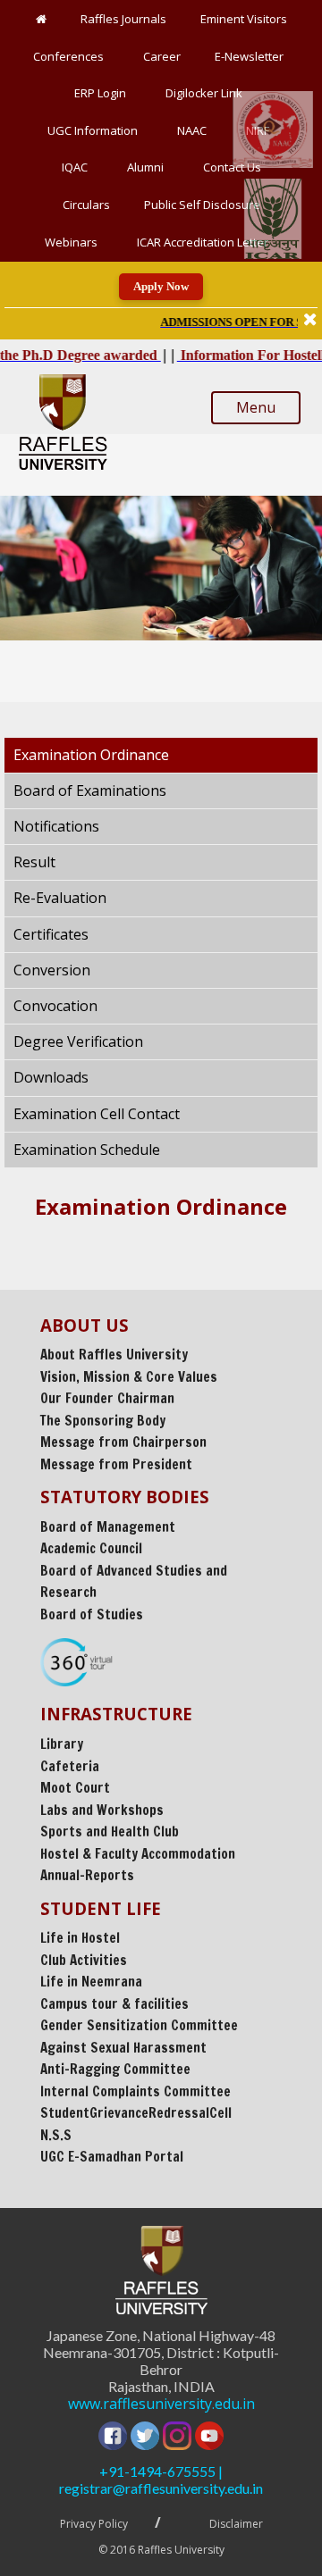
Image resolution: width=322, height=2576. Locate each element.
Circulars (86, 205)
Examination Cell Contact (97, 1114)
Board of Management (108, 1527)
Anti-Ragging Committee (115, 2069)
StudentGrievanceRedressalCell (136, 2113)
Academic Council (91, 1548)
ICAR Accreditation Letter (203, 242)
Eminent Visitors (244, 19)
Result (34, 862)
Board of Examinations (90, 790)
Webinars (74, 242)
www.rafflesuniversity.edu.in (161, 2404)
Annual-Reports (87, 1875)
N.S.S (56, 2135)
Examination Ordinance (91, 755)
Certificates (51, 934)
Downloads (51, 1077)
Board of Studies (92, 1614)
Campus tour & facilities (114, 2004)
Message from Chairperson (123, 1442)
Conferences (71, 56)
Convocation (55, 1006)
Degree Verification (78, 1041)
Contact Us (232, 167)
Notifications (56, 826)
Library (62, 1744)
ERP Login (103, 93)
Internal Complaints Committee (136, 2091)
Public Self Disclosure (202, 205)
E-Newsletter (252, 56)
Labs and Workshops (102, 1810)
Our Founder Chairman (107, 1398)
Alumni (148, 167)
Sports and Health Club (110, 1832)
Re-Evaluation (60, 898)
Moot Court (75, 1788)
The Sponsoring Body (103, 1421)
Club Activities (84, 1960)
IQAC (77, 167)
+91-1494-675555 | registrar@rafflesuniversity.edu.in (161, 2480)
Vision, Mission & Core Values (129, 1377)
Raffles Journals (123, 19)
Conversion (52, 970)
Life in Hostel (80, 1938)
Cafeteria (70, 1766)
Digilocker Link (207, 93)
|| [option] (221, 321)
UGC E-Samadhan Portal (112, 2157)
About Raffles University (114, 1355)
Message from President (116, 1464)
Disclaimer (236, 2524)
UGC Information (95, 130)
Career (162, 56)
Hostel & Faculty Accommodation (138, 1854)
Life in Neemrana (91, 1982)
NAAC (195, 130)
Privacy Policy (94, 2524)
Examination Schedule (87, 1150)
